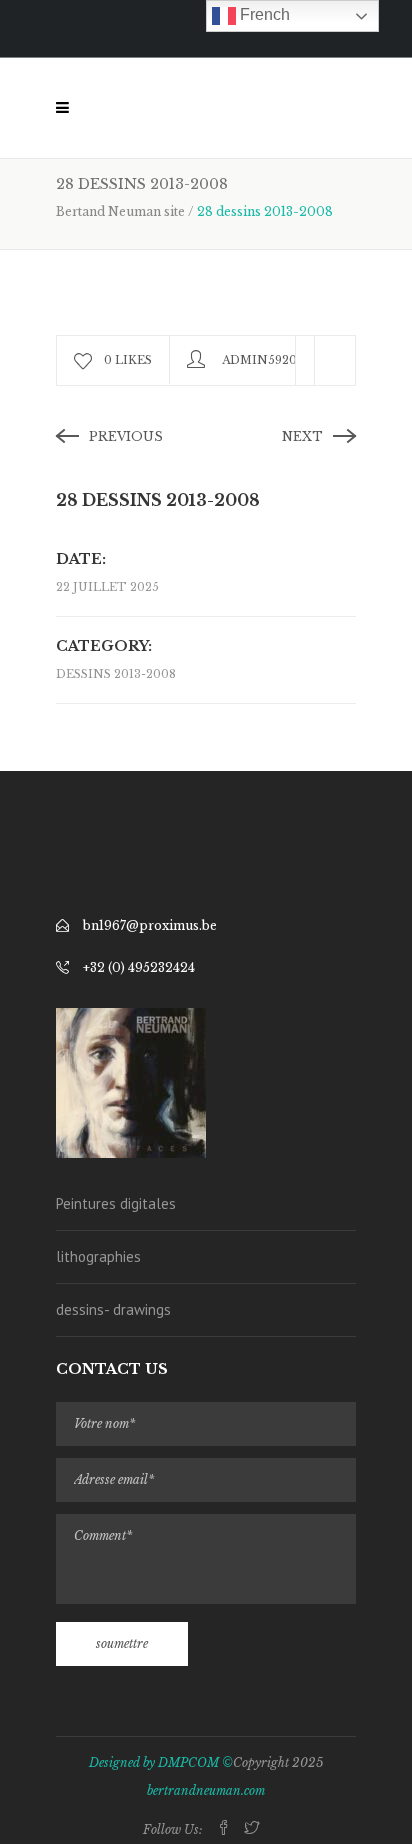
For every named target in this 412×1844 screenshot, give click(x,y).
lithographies (98, 1256)
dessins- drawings (113, 1309)
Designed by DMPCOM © (161, 1762)
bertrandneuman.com (206, 1790)
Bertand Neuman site (120, 211)
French (263, 14)
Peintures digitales (116, 1203)
